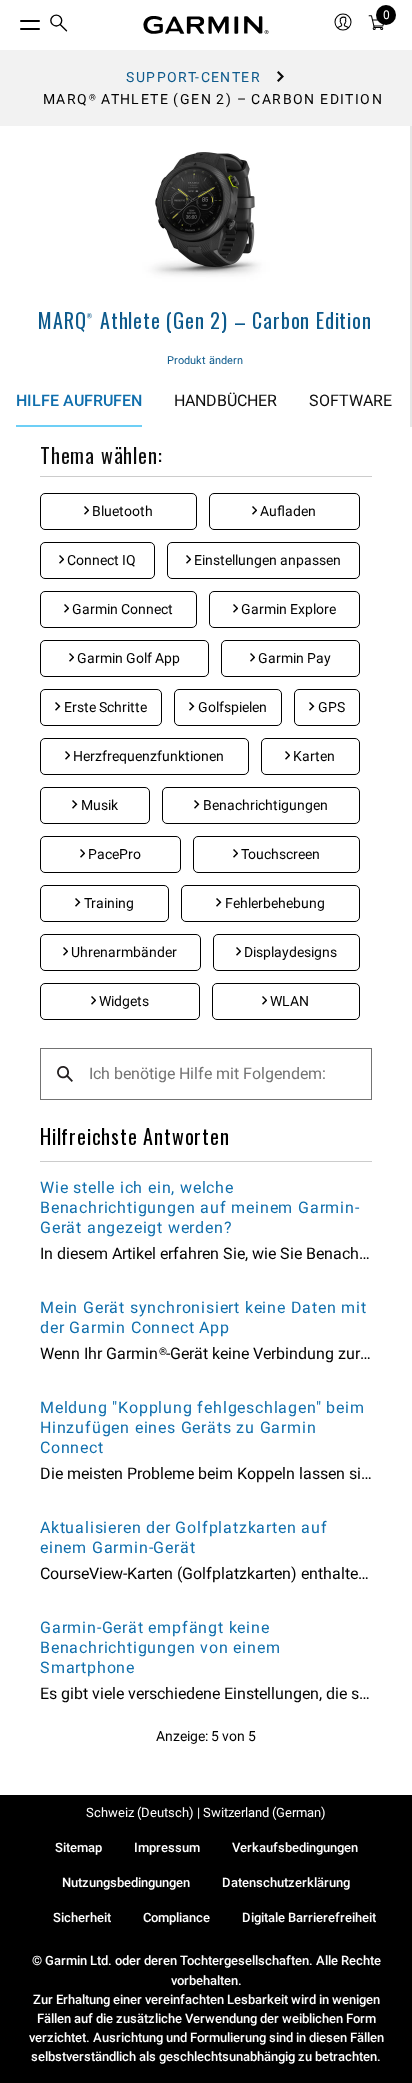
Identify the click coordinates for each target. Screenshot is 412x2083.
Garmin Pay (293, 658)
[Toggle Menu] (12, 20)
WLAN (288, 1001)
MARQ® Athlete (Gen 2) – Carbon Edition (204, 320)
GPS (330, 707)
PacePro (113, 854)
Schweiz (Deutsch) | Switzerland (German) (206, 1812)
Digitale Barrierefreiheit (309, 1917)
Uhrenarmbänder (122, 952)
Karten (312, 756)
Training (107, 903)
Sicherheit (82, 1917)
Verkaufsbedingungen (295, 1847)
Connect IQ (100, 560)
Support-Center (193, 77)
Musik (98, 805)
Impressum (167, 1847)
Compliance (176, 1917)
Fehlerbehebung (273, 903)
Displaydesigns (289, 952)
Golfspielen (231, 707)
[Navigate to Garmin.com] (206, 25)
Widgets (122, 1001)
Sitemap (78, 1847)
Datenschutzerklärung (286, 1882)
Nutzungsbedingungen (126, 1882)
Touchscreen (279, 854)
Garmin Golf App (127, 658)
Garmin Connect (121, 609)
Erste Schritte (104, 707)
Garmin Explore (287, 609)
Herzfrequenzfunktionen (147, 756)
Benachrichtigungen (264, 805)
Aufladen (286, 511)
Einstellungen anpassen (266, 560)
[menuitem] (59, 25)
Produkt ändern (205, 360)
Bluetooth (121, 511)
